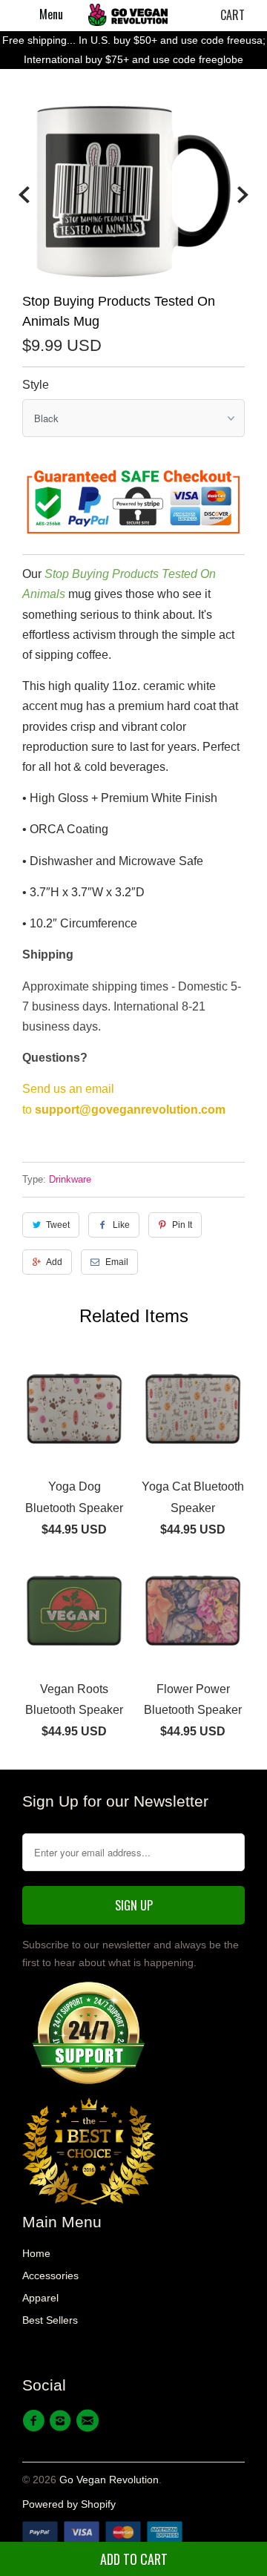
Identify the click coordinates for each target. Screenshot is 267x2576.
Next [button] (243, 195)
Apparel (40, 2298)
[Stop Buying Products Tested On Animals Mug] (133, 191)
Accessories (50, 2276)
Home (36, 2253)
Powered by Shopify (69, 2504)
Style (36, 385)
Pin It (182, 1225)
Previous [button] (24, 195)
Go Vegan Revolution (109, 2480)
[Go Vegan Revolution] (128, 15)
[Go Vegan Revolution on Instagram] (62, 2421)
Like (121, 1225)
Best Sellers (50, 2320)
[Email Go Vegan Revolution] (90, 2421)
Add (54, 1262)
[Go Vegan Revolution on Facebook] (36, 2421)
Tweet (58, 1225)
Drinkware (70, 1179)
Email (117, 1262)
